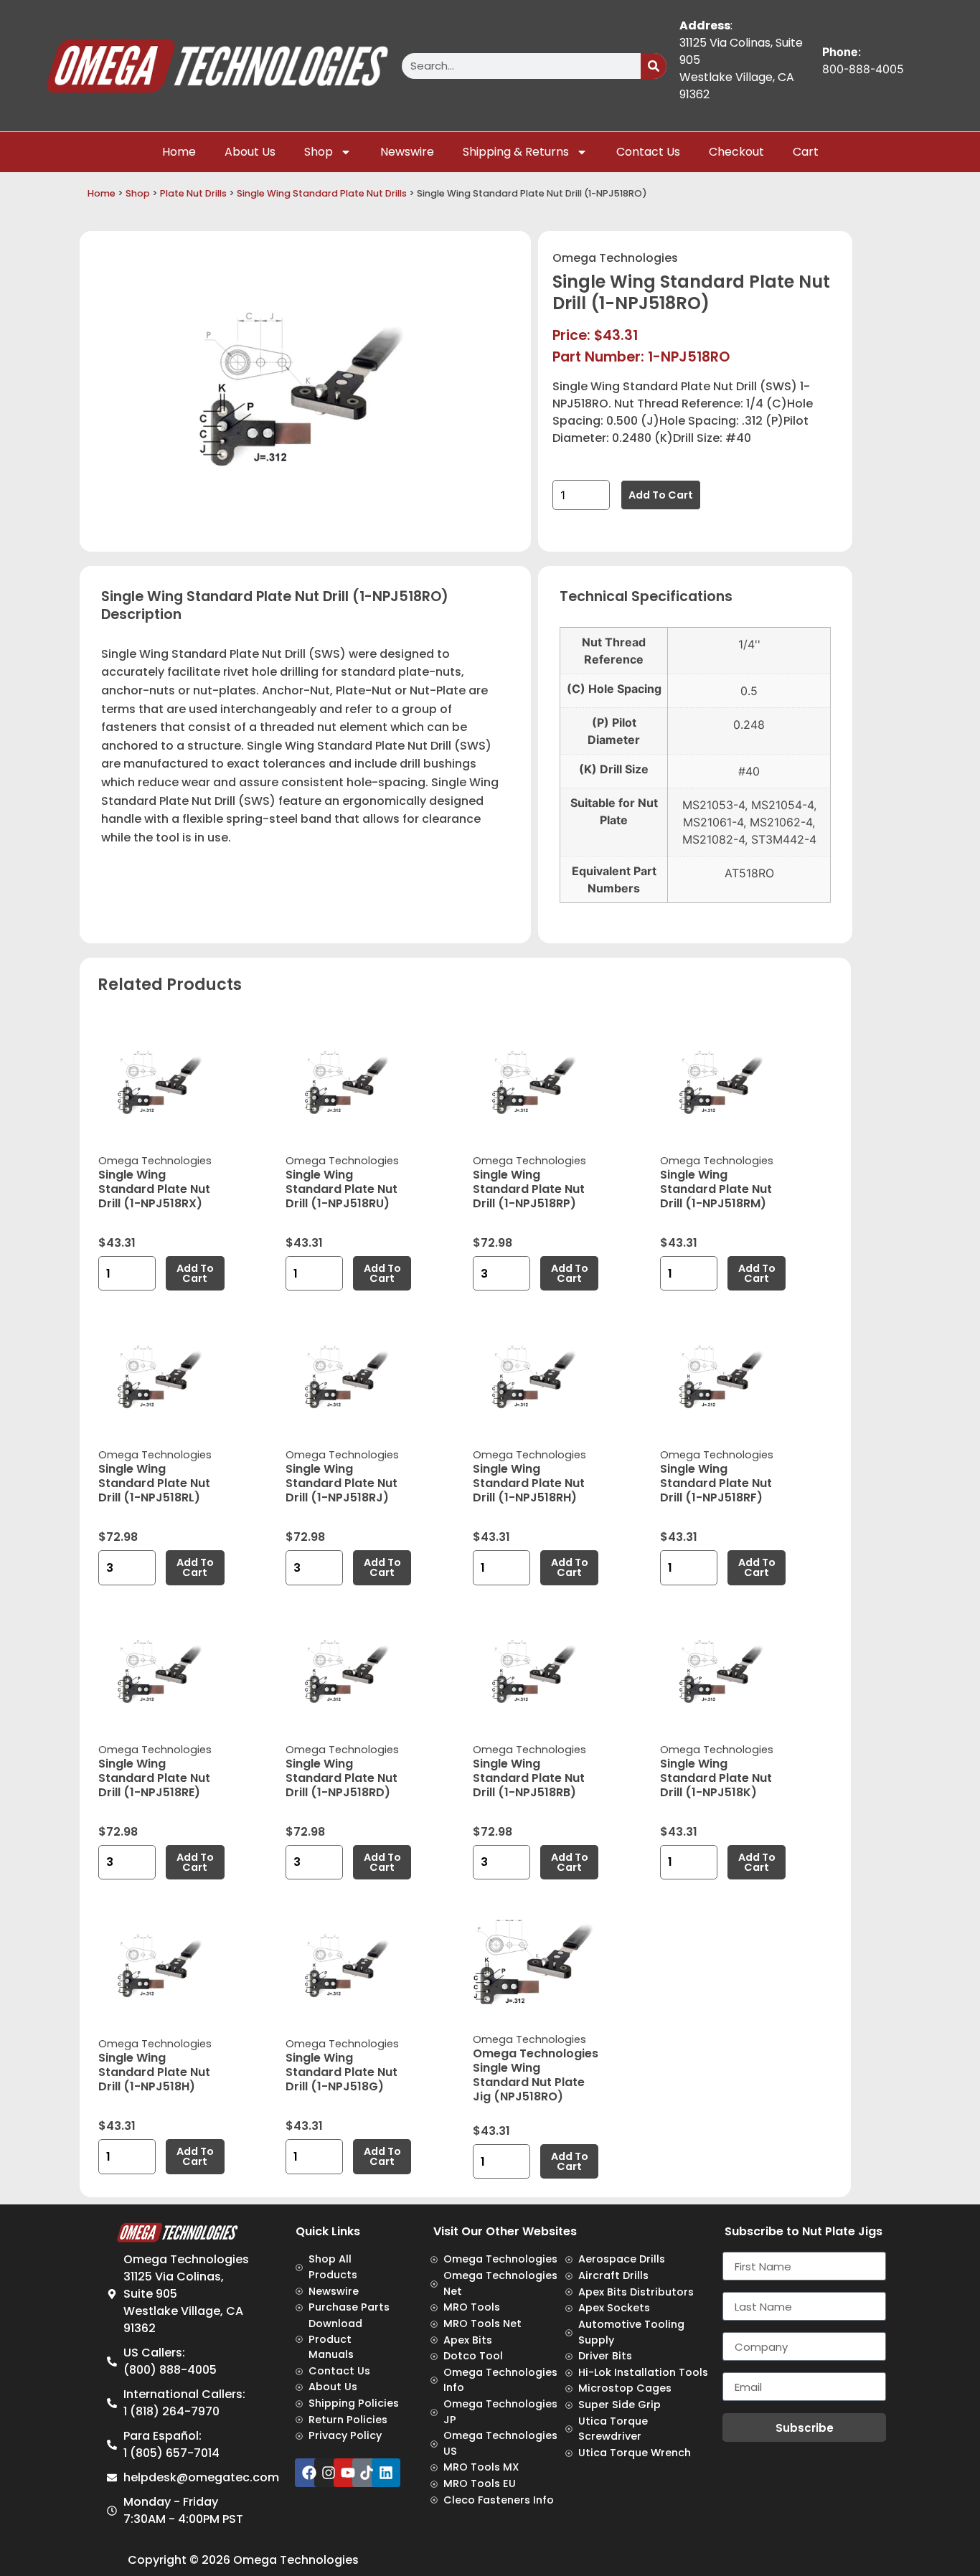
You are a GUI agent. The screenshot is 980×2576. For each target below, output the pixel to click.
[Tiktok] (367, 2473)
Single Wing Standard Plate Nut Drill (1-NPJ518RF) (716, 1483)
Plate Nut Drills (193, 193)
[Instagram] (329, 2473)
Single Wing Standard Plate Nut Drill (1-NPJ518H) (154, 2072)
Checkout (736, 152)
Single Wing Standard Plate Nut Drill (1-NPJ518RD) (341, 1778)
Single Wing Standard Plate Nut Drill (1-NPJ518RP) (529, 1189)
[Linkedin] (386, 2473)
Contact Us (648, 152)
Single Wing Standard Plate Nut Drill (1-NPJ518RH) (529, 1483)
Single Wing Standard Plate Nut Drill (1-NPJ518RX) (154, 1189)
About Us (250, 152)
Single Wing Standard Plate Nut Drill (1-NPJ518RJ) (341, 1483)
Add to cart (661, 495)
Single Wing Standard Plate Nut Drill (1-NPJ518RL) (154, 1483)
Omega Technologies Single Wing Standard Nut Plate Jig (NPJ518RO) (536, 2075)
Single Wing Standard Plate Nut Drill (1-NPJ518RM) (716, 1189)
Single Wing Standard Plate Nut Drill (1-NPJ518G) (341, 2072)
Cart (806, 152)
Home (179, 152)
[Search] (654, 66)
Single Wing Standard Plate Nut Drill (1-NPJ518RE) (154, 1778)
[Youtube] (348, 2473)
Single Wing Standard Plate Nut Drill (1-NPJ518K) (716, 1778)
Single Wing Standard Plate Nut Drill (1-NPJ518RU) (341, 1189)
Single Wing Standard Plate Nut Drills (322, 193)
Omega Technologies (615, 258)
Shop (319, 152)
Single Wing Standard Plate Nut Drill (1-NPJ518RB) (529, 1778)
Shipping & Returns (516, 152)
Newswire (407, 152)
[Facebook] (309, 2473)
